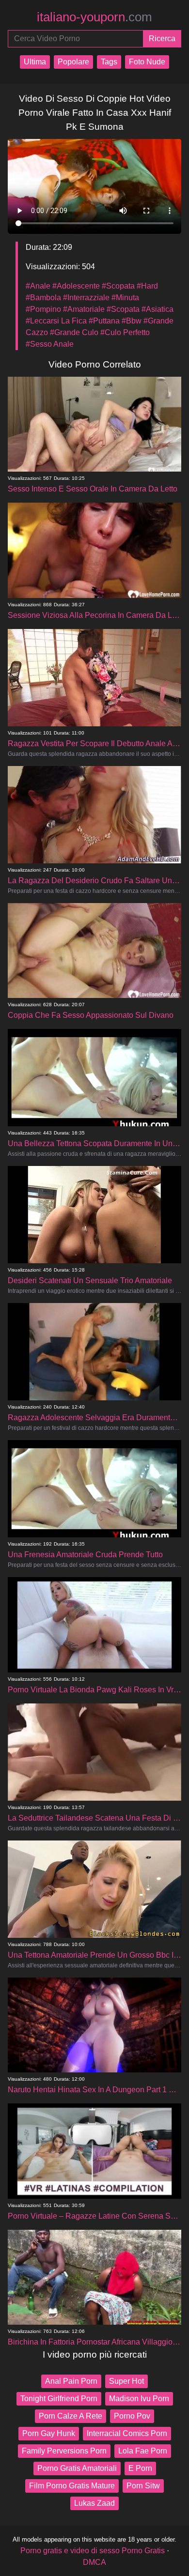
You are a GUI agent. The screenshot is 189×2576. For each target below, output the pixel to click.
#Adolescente (76, 286)
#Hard (147, 286)
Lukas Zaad (94, 2503)
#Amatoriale (84, 309)
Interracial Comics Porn (127, 2433)
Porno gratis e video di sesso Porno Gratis (93, 2551)
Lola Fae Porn (143, 2451)
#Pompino (43, 309)
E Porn (140, 2468)
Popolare (73, 62)
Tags (109, 62)
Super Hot (126, 2381)
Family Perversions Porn (64, 2451)
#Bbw (132, 321)
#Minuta (125, 298)
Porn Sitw (143, 2486)
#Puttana (104, 321)
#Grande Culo (74, 332)
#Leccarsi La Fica (56, 321)
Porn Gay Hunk (49, 2433)
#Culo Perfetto (125, 332)
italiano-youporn (94, 17)
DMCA (94, 2562)
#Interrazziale (86, 298)
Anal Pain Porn (71, 2381)
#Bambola (43, 298)
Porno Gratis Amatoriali (77, 2468)
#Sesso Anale (50, 344)
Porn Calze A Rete (71, 2416)
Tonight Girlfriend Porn (59, 2399)
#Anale (38, 286)
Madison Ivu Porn (139, 2399)
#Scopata (118, 286)
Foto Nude (147, 62)
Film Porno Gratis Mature (72, 2486)
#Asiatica (157, 309)
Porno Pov (132, 2416)
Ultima (35, 62)
